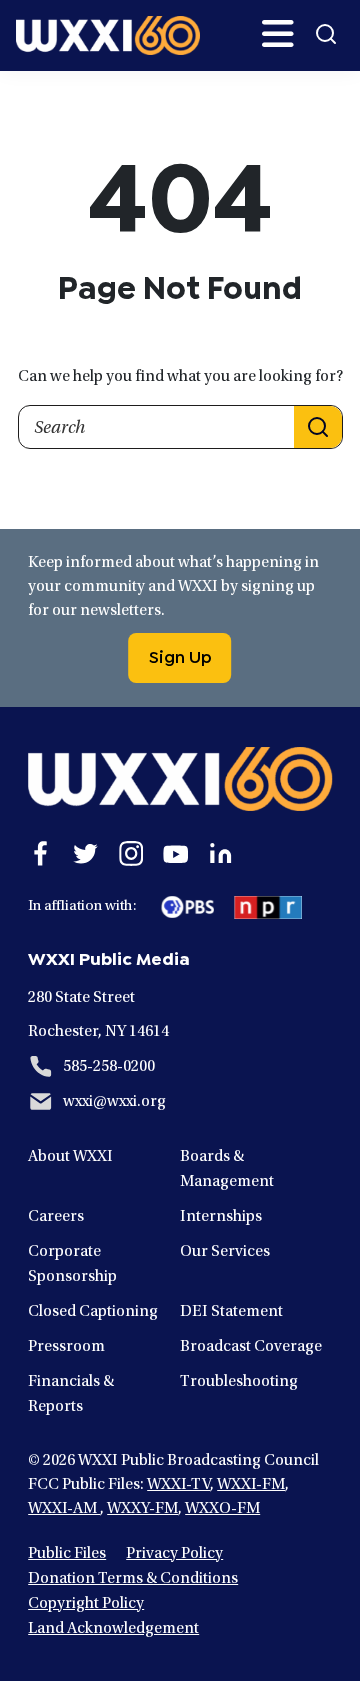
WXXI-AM (64, 1509)
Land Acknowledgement (113, 1629)
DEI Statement (231, 1312)
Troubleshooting (239, 1382)
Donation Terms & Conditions (133, 1579)
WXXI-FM (251, 1485)
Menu (278, 34)
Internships (221, 1217)
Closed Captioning (93, 1312)
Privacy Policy (174, 1554)
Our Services (225, 1252)
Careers (56, 1217)
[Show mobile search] (326, 34)
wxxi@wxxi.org (114, 1102)
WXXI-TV (178, 1485)
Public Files (67, 1554)
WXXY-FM (142, 1509)
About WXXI (70, 1157)
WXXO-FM (222, 1509)
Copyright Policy (86, 1604)
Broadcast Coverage (251, 1347)
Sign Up (180, 655)
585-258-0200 (109, 1067)
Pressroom (66, 1347)
